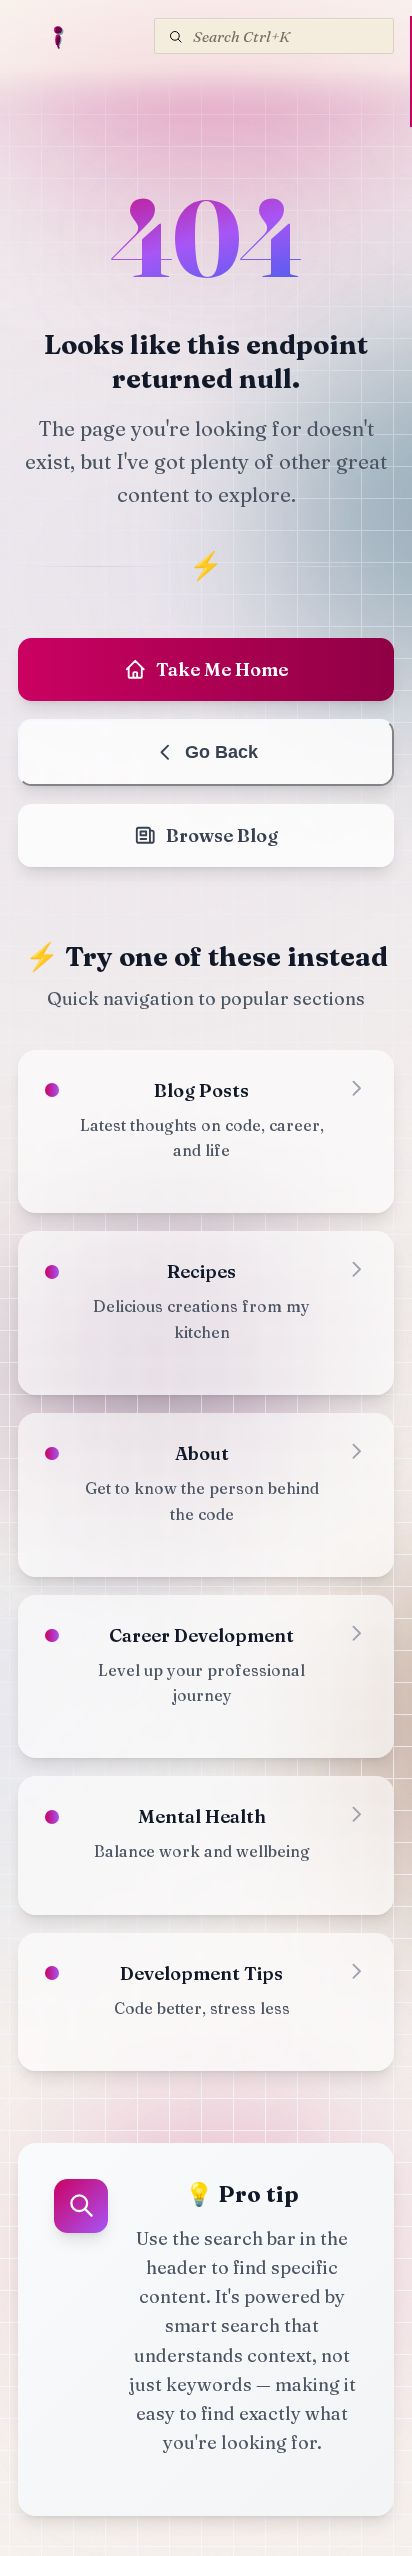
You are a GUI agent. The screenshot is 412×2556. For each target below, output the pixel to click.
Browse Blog (222, 835)
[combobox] (274, 36)
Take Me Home (222, 669)
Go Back (221, 752)
